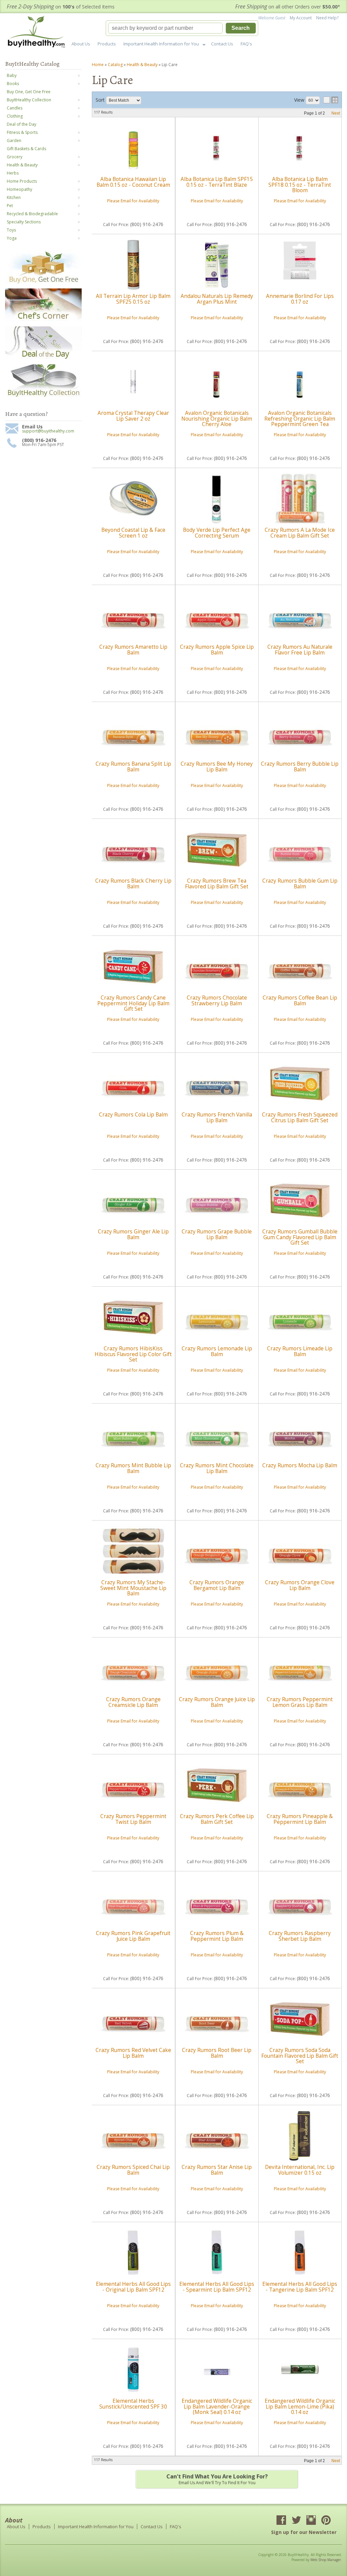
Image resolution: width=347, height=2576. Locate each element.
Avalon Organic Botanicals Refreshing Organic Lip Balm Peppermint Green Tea (300, 419)
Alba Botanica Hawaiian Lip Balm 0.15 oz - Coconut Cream (133, 182)
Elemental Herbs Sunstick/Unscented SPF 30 (133, 2404)
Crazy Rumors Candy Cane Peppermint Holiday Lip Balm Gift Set (133, 1003)
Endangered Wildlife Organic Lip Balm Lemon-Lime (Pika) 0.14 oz (300, 2407)
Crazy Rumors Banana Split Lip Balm (133, 767)
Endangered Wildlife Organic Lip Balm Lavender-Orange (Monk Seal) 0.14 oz (217, 2407)
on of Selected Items (61, 7)
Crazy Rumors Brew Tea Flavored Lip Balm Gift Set (217, 883)
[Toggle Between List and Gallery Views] (331, 100)
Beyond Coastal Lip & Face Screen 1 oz (133, 533)
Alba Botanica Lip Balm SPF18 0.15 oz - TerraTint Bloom (300, 185)
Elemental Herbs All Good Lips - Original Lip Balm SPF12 (133, 2287)
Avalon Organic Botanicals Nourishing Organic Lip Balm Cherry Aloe (217, 419)
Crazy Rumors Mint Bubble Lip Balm (133, 1468)
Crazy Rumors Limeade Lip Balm (300, 1351)
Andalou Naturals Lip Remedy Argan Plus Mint (217, 299)
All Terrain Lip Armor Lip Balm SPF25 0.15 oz (133, 299)
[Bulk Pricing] (43, 397)
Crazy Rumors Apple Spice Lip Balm (217, 650)
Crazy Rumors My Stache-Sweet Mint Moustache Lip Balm (133, 1588)
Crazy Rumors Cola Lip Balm (133, 1115)
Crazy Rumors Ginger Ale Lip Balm (133, 1234)
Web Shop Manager (326, 2560)
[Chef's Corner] (43, 321)
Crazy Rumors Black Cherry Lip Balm (133, 883)
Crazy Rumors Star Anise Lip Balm (217, 2170)
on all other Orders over (288, 7)
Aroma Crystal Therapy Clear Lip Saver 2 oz (133, 416)
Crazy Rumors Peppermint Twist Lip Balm (133, 1819)
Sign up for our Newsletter (304, 2532)
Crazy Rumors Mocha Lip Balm (300, 1465)
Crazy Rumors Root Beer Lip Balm (217, 2053)
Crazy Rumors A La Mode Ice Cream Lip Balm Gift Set (300, 533)
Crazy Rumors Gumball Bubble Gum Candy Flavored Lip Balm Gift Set (300, 1237)
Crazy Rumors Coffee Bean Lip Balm (300, 1000)
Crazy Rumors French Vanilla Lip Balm (217, 1117)
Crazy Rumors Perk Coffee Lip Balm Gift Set (217, 1819)
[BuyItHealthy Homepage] (38, 33)
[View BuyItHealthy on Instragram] (311, 2521)
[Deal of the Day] (43, 359)
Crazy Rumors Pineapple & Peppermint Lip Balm (300, 1819)
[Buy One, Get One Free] (43, 283)
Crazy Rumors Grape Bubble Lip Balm (217, 1234)
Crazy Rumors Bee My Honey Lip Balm (217, 767)
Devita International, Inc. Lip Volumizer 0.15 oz (300, 2170)
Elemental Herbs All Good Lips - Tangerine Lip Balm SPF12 (300, 2287)
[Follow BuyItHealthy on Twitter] (296, 2521)
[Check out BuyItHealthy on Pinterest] (326, 2521)
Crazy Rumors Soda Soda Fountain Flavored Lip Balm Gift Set (300, 2056)
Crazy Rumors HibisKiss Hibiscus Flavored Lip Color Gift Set (133, 1354)
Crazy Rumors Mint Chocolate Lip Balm (217, 1468)
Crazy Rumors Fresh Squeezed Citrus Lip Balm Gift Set (300, 1117)
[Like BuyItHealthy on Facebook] (281, 2521)
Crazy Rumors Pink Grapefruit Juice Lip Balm (133, 1936)
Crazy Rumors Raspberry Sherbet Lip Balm (300, 1936)
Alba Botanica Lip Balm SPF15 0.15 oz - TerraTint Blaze (217, 182)
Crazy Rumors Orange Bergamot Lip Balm (217, 1585)
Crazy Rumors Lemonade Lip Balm (217, 1351)
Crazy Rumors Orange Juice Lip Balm (217, 1702)
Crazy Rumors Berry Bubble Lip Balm (300, 767)
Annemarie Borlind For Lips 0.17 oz (300, 299)
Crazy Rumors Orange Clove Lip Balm (300, 1585)
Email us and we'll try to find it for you (217, 2479)
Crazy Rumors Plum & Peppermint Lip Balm (217, 1936)
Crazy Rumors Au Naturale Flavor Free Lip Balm (300, 650)
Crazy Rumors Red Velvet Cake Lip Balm (133, 2053)
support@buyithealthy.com (48, 431)
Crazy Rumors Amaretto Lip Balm (133, 650)
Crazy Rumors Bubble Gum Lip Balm (300, 883)
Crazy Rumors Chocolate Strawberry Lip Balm (217, 1000)
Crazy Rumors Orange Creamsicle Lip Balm (133, 1702)
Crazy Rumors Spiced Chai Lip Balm (133, 2170)
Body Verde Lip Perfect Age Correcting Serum (217, 533)
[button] (182, 28)
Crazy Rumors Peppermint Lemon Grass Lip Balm (300, 1702)
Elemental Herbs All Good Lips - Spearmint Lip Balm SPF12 (217, 2287)
